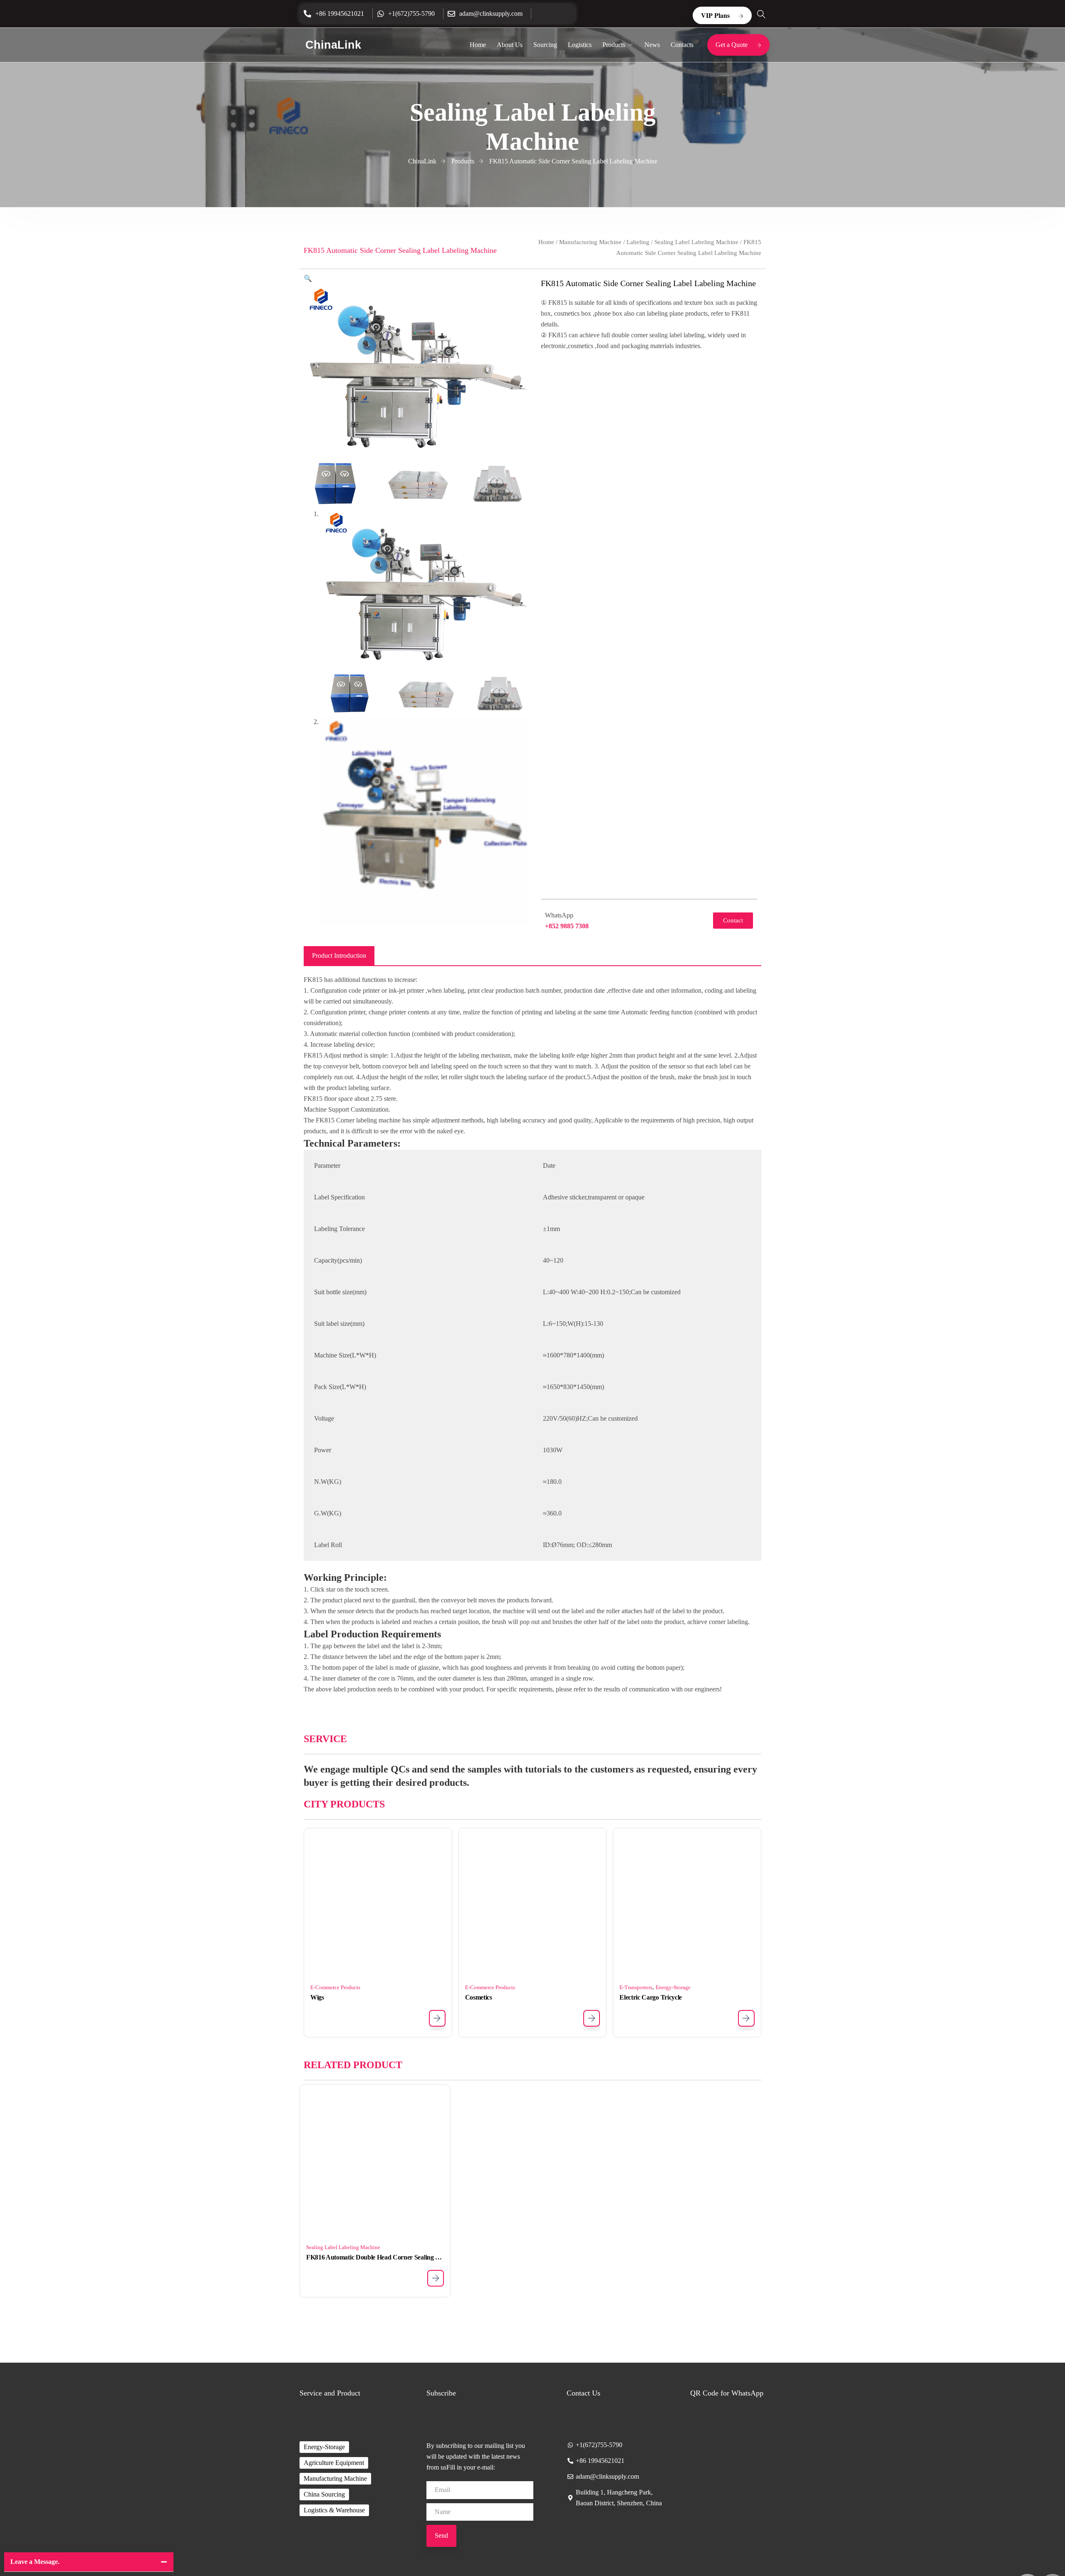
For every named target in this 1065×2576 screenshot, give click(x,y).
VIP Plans (715, 15)
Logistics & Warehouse (334, 2510)
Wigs (317, 1997)
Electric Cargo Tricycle (651, 1997)
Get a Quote (732, 45)
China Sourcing (324, 2494)
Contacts (682, 45)
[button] (308, 278)
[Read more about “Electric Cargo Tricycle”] (746, 2018)
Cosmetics (479, 1997)
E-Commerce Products (335, 1987)
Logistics (580, 45)
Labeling (638, 242)
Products (614, 45)
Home (478, 45)
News (652, 45)
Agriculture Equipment (334, 2463)
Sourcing (545, 45)
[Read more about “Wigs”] (437, 2018)
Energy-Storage (673, 1987)
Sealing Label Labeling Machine (696, 242)
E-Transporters (636, 1987)
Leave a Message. (35, 2562)
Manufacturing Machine (590, 242)
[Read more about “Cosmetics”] (592, 2018)
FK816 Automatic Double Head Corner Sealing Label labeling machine (375, 2257)
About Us (510, 45)
